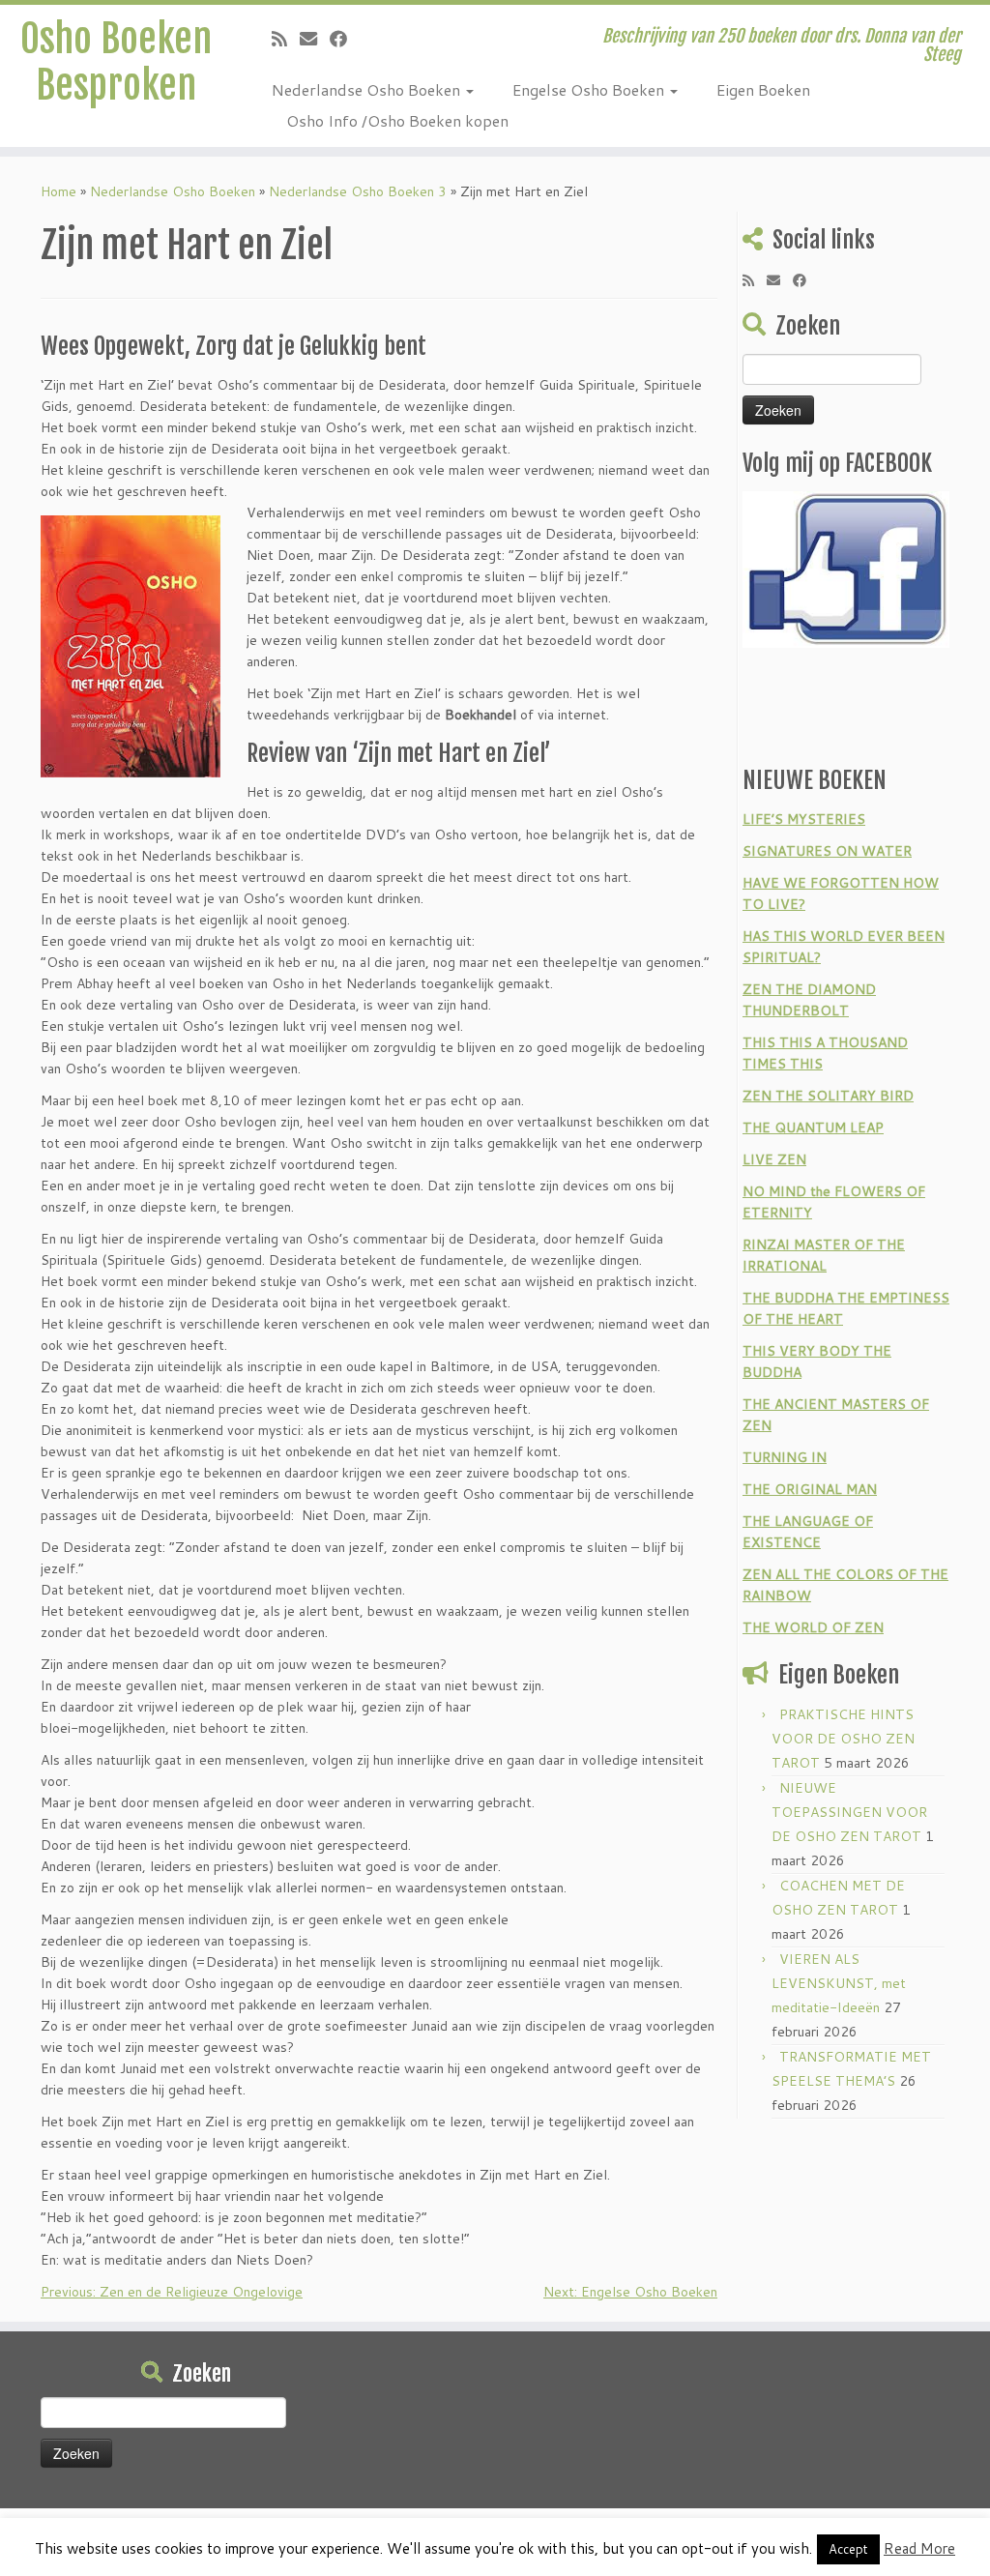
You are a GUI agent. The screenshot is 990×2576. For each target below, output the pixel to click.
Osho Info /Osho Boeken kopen (397, 120)
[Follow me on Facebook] (345, 39)
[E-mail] (315, 39)
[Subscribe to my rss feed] (286, 39)
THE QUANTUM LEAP (813, 1127)
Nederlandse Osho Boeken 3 (358, 191)
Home (58, 191)
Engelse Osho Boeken (590, 89)
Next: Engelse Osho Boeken (630, 2292)
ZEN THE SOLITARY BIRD (828, 1096)
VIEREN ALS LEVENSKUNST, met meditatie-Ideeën (839, 1983)
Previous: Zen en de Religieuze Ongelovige (172, 2292)
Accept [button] (848, 2549)
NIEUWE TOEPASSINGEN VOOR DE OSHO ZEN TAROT (849, 1812)
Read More (919, 2548)
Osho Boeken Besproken (116, 62)
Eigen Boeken (763, 89)
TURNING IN (785, 1457)
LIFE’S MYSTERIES (804, 819)
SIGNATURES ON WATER (827, 851)
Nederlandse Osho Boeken (368, 89)
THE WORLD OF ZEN (813, 1627)
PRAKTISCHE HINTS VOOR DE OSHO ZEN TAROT (843, 1739)
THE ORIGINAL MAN (810, 1489)
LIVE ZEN (774, 1159)
